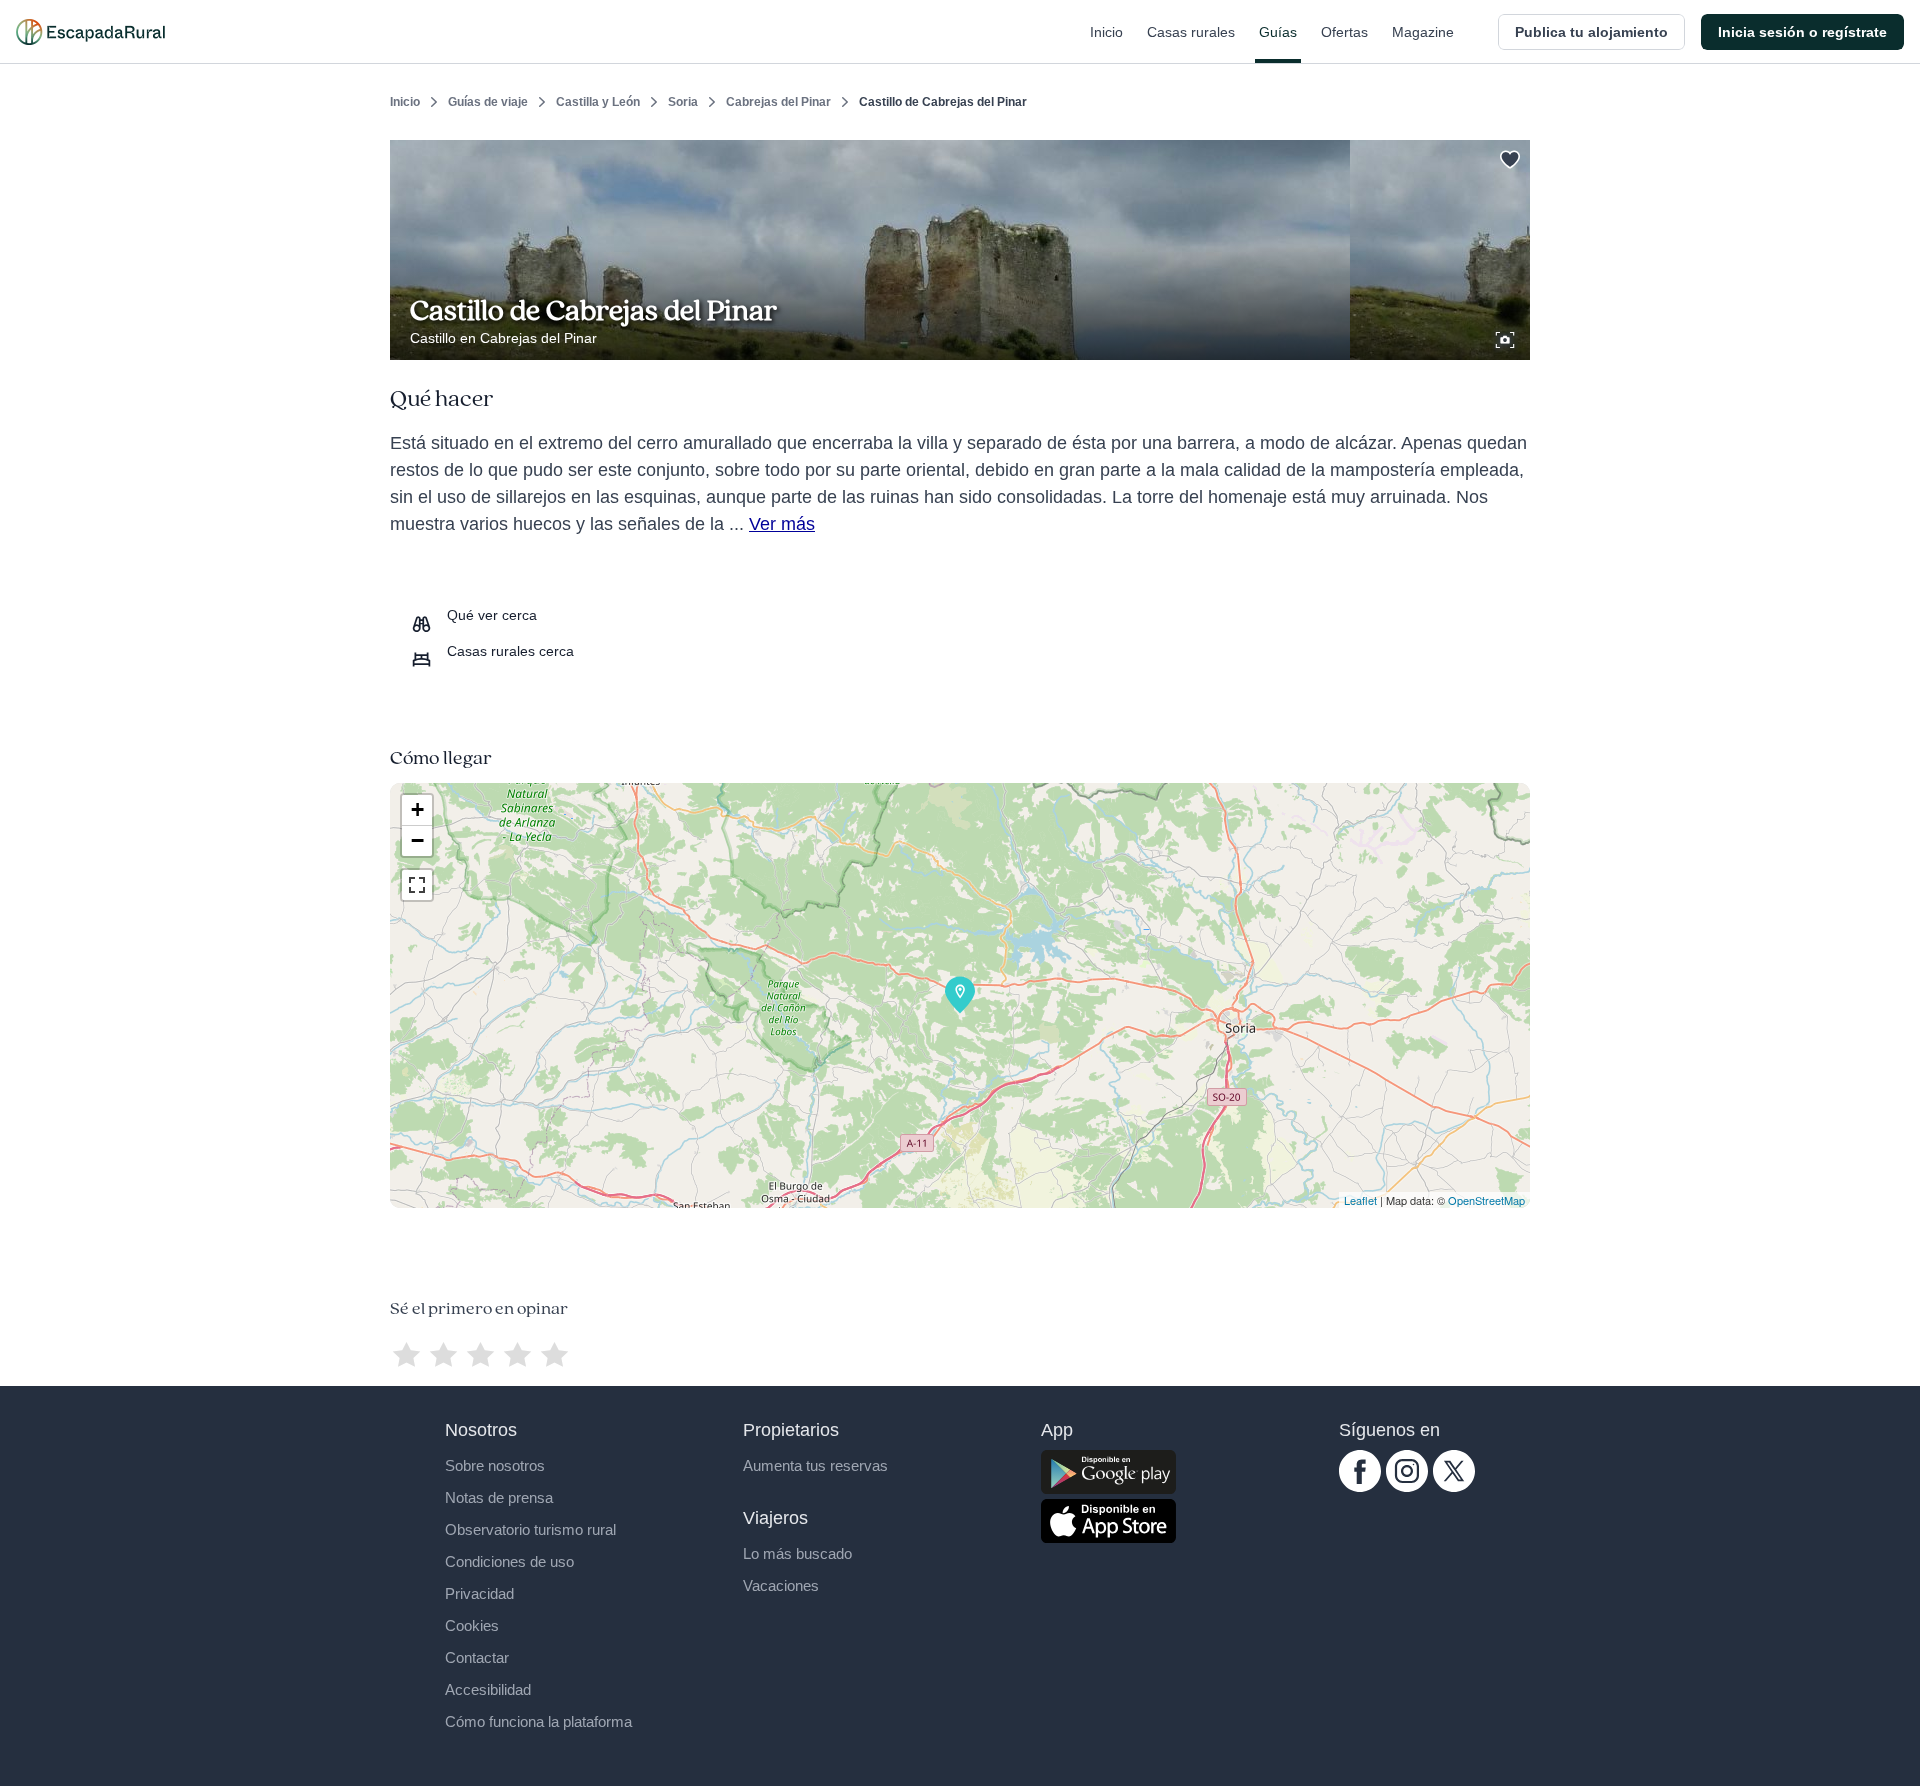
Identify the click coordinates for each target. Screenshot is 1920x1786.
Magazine (1423, 32)
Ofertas (1344, 32)
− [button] (417, 840)
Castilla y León (598, 102)
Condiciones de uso (509, 1561)
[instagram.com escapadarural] (1407, 1487)
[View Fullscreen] (417, 885)
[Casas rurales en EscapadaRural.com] (90, 32)
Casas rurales (1191, 32)
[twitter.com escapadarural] (1454, 1487)
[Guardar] (1508, 156)
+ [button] (417, 809)
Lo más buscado (797, 1553)
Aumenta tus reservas (815, 1465)
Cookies (472, 1625)
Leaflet (1360, 1200)
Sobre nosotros (495, 1465)
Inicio (1106, 32)
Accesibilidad (488, 1689)
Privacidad (479, 1593)
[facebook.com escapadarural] (1360, 1487)
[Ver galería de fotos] (1507, 337)
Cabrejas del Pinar (778, 102)
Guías (1278, 32)
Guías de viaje (488, 102)
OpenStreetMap (1486, 1200)
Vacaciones (781, 1585)
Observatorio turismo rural (530, 1529)
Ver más (782, 524)
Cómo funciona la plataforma (538, 1721)
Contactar (477, 1657)
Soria (683, 102)
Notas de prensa (499, 1497)
